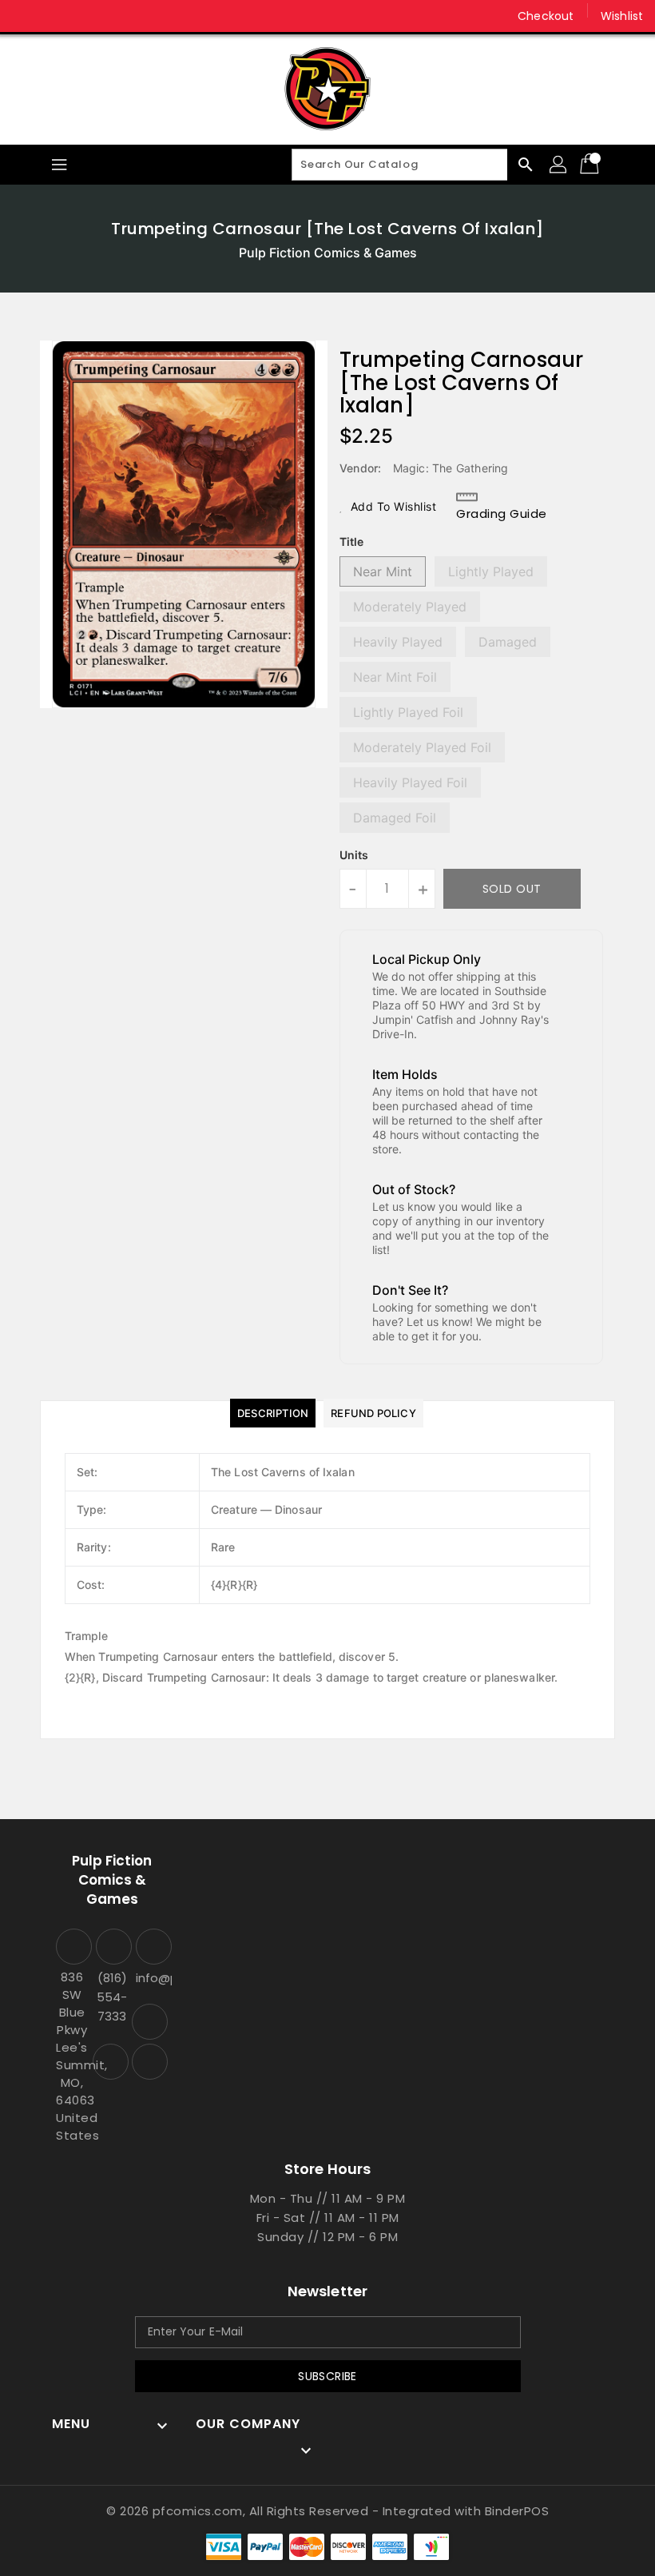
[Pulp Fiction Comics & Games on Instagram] (56, 16)
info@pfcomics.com (152, 1978)
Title (351, 541)
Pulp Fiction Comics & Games (328, 253)
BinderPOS (517, 2511)
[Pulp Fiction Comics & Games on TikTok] (86, 16)
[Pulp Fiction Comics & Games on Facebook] (26, 16)
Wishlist (622, 16)
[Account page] (559, 165)
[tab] (273, 1413)
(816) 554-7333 (112, 1997)
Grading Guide (502, 514)
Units (354, 855)
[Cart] (591, 165)
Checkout (546, 16)
